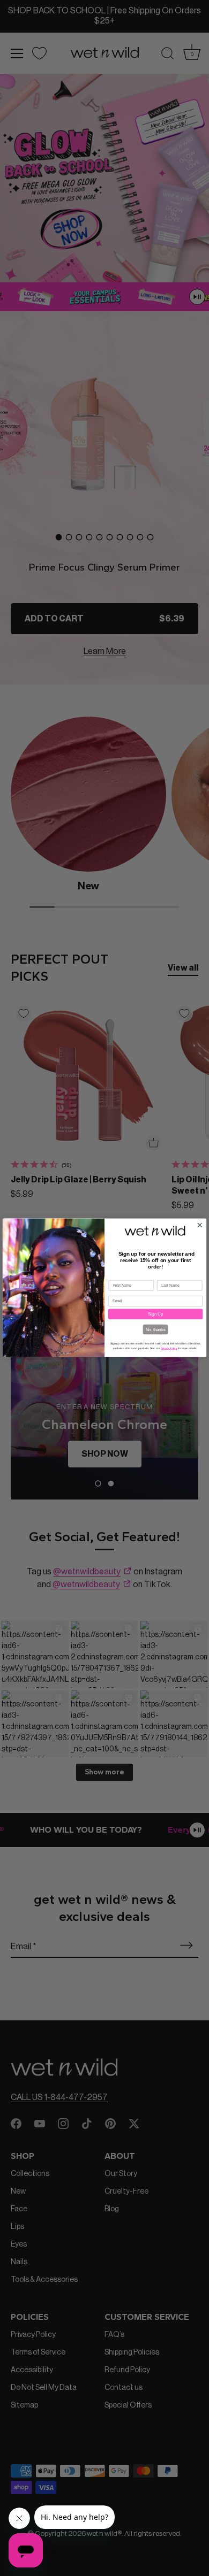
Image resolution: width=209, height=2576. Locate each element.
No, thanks (156, 1329)
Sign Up (155, 1314)
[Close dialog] (200, 1225)
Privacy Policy (169, 1348)
